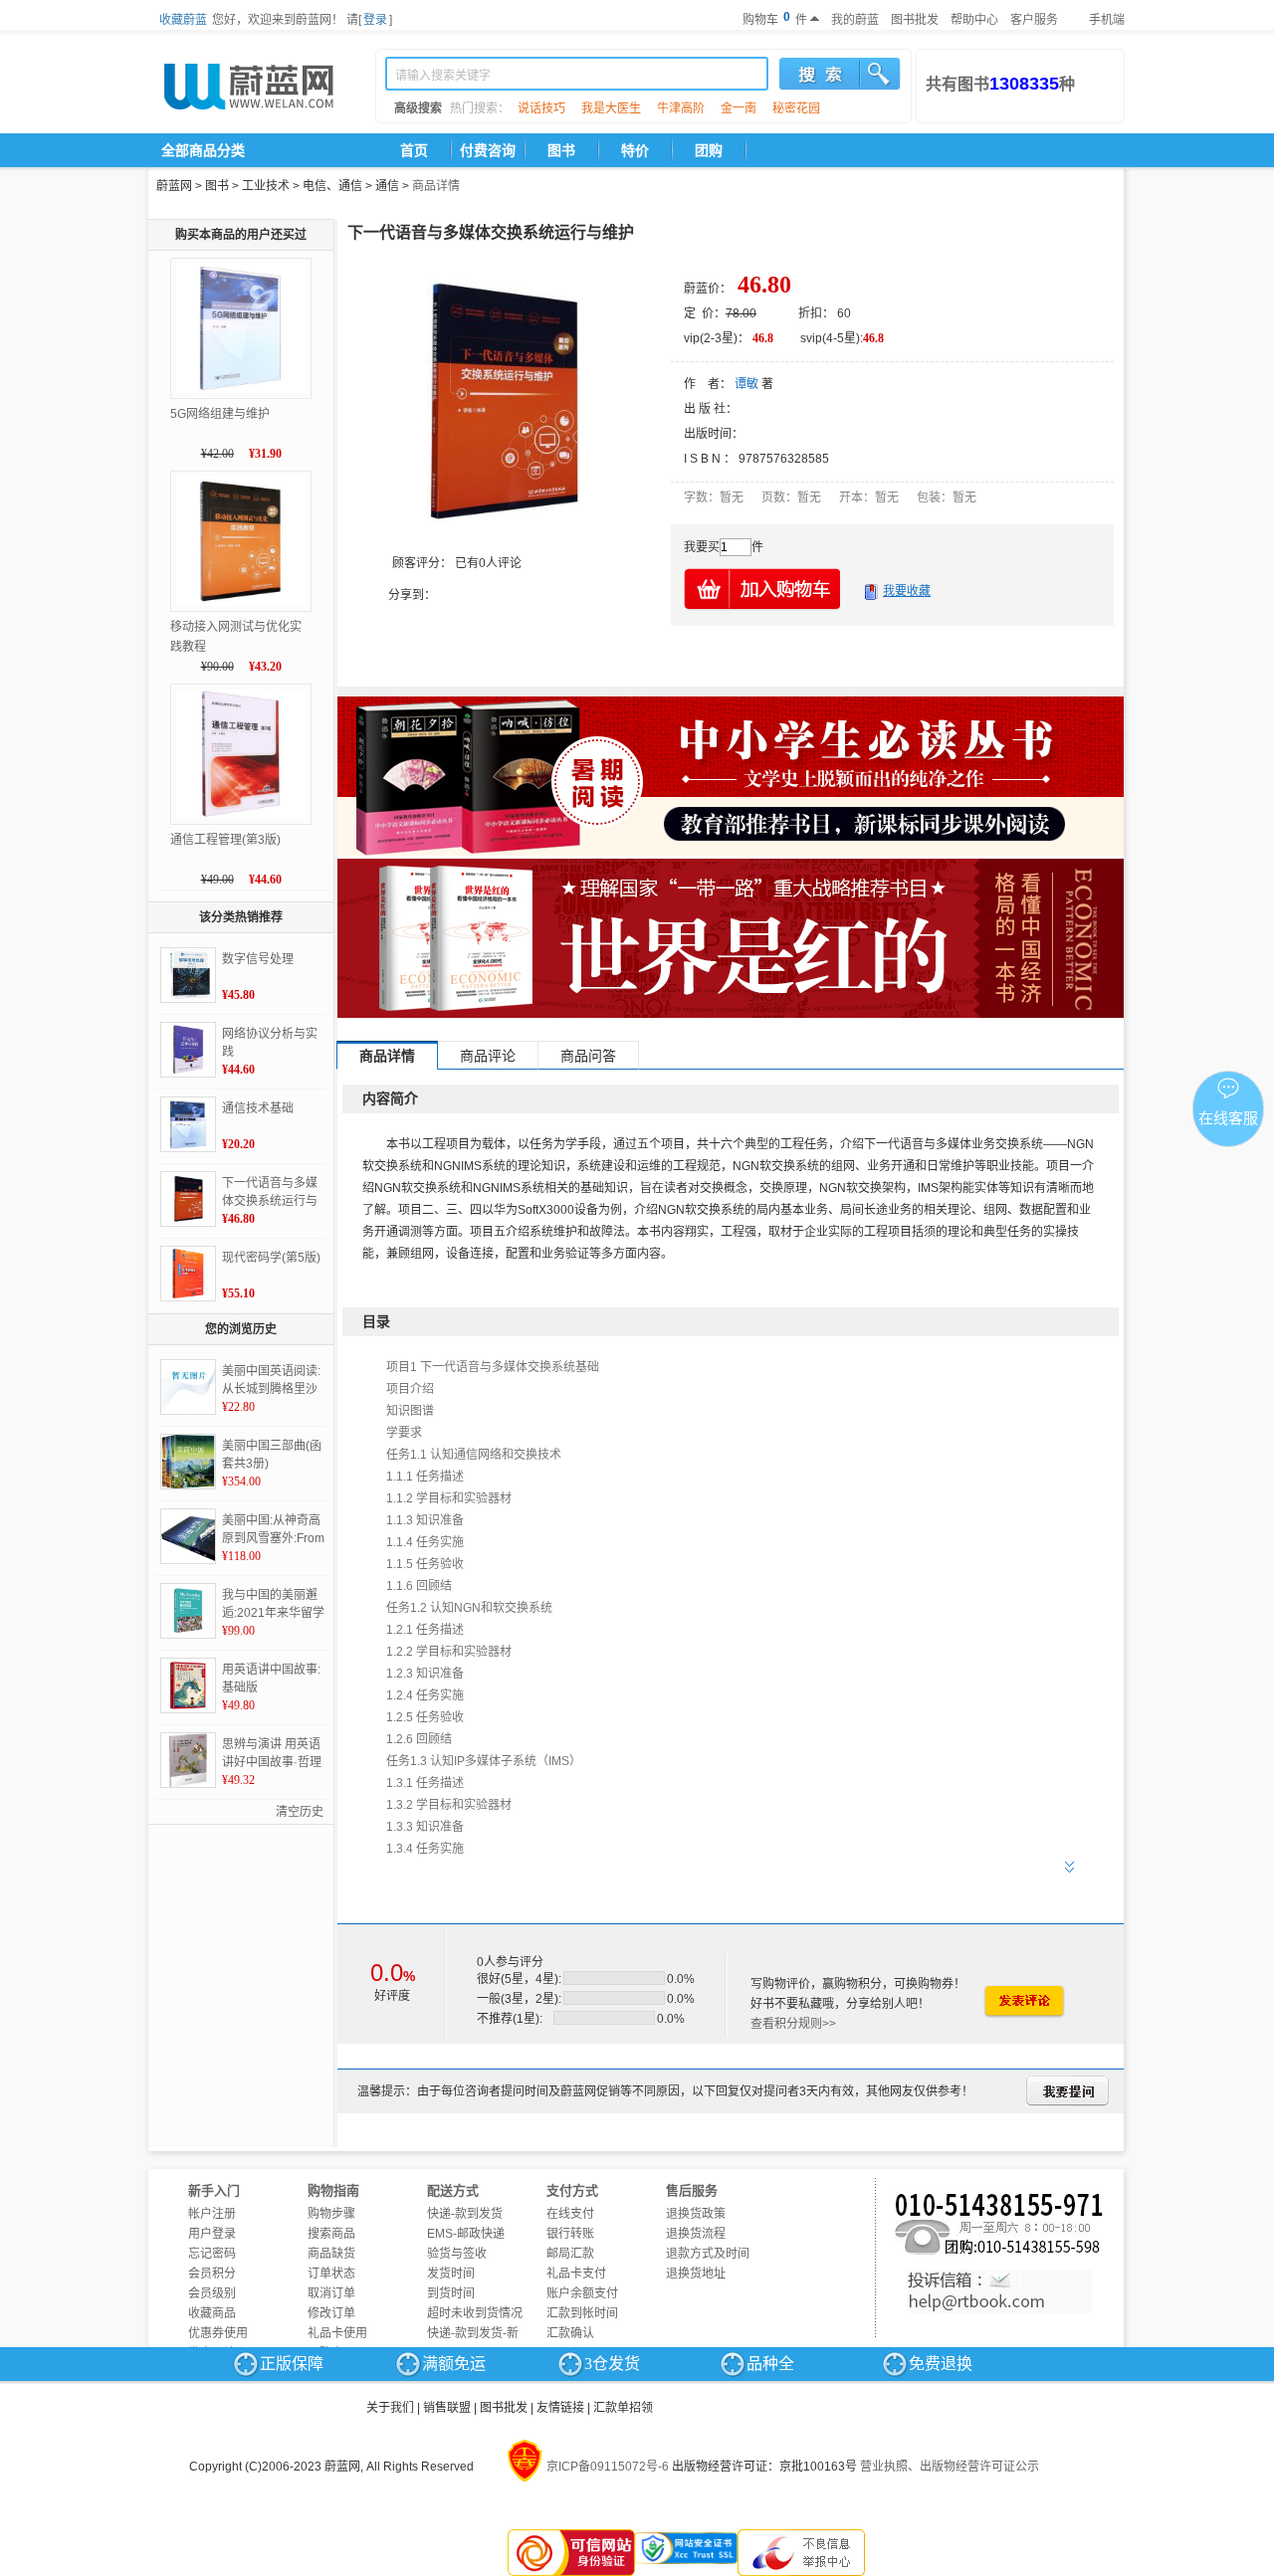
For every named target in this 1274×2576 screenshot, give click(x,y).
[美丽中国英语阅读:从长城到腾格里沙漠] (188, 1387)
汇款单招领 (623, 2408)
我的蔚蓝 (855, 20)
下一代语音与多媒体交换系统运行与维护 (270, 1193)
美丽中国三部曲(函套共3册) (272, 1455)
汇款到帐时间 (582, 2313)
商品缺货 (331, 2254)
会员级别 (212, 2293)
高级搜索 (418, 108)
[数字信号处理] (188, 975)
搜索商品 (331, 2234)
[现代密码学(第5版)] (188, 1274)
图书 (561, 150)
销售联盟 (447, 2408)
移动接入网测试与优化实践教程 (236, 637)
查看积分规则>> (793, 2024)
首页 (414, 150)
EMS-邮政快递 (466, 2234)
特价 (635, 150)
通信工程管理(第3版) (225, 840)
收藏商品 (212, 2313)
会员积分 (212, 2274)
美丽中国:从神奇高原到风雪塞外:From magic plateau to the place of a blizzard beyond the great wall (273, 1530)
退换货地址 (696, 2274)
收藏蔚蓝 (183, 20)
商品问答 (588, 1056)
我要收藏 (907, 591)
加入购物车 (763, 589)
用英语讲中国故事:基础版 (271, 1679)
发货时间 (451, 2274)
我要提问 (1067, 2091)
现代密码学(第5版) (271, 1258)
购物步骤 (331, 2214)
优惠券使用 (218, 2333)
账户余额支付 (582, 2293)
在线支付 (570, 2214)
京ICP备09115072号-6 (608, 2467)
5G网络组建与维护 (220, 414)
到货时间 (451, 2293)
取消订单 (331, 2293)
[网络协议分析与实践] (188, 1050)
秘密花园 (796, 108)
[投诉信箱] (999, 2291)
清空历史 (300, 1812)
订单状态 (331, 2274)
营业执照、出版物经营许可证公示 (950, 2467)
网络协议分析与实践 (270, 1043)
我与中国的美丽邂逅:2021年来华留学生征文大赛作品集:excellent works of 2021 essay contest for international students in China (273, 1605)
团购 (709, 150)
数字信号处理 (258, 959)
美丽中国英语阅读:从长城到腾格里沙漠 (271, 1381)
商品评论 (488, 1056)
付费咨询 (488, 150)
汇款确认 (570, 2333)
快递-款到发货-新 (473, 2333)
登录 (375, 20)
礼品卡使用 (337, 2333)
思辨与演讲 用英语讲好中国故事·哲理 (272, 1753)
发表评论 (1023, 2001)
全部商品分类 (203, 150)
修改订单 (331, 2313)
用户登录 (212, 2234)
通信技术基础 (258, 1108)
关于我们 (390, 2408)
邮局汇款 (570, 2254)
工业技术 (266, 186)
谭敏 (746, 384)
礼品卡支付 (576, 2274)
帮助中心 (974, 20)
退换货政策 (696, 2214)
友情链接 (560, 2408)
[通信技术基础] (188, 1124)
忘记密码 (212, 2254)
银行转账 (570, 2234)
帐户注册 (212, 2214)
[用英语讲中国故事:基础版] (188, 1685)
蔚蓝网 (174, 186)
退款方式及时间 (708, 2254)
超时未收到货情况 (475, 2313)
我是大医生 (611, 108)
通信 (387, 186)
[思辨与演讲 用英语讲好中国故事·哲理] (188, 1760)
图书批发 (915, 20)
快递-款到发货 (465, 2214)
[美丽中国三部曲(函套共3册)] (188, 1462)
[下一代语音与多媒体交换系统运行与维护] (188, 1199)
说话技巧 (541, 108)
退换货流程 (696, 2234)
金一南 (739, 108)
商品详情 (436, 186)
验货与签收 (457, 2254)
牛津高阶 (681, 108)
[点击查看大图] (503, 402)
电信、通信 (332, 186)
